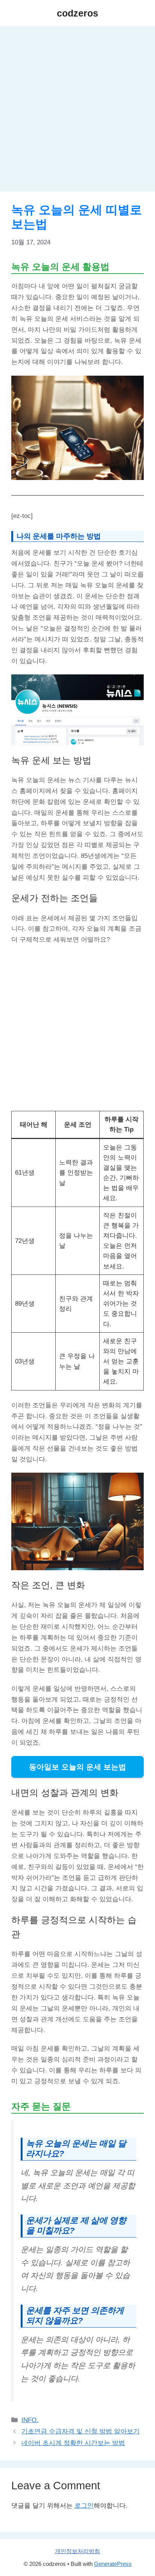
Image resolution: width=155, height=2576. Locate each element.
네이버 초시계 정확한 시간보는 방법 (73, 2443)
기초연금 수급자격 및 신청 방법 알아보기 (81, 2431)
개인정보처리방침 (77, 2551)
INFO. (30, 2420)
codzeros (77, 13)
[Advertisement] (77, 111)
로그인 (84, 2506)
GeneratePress (113, 2564)
